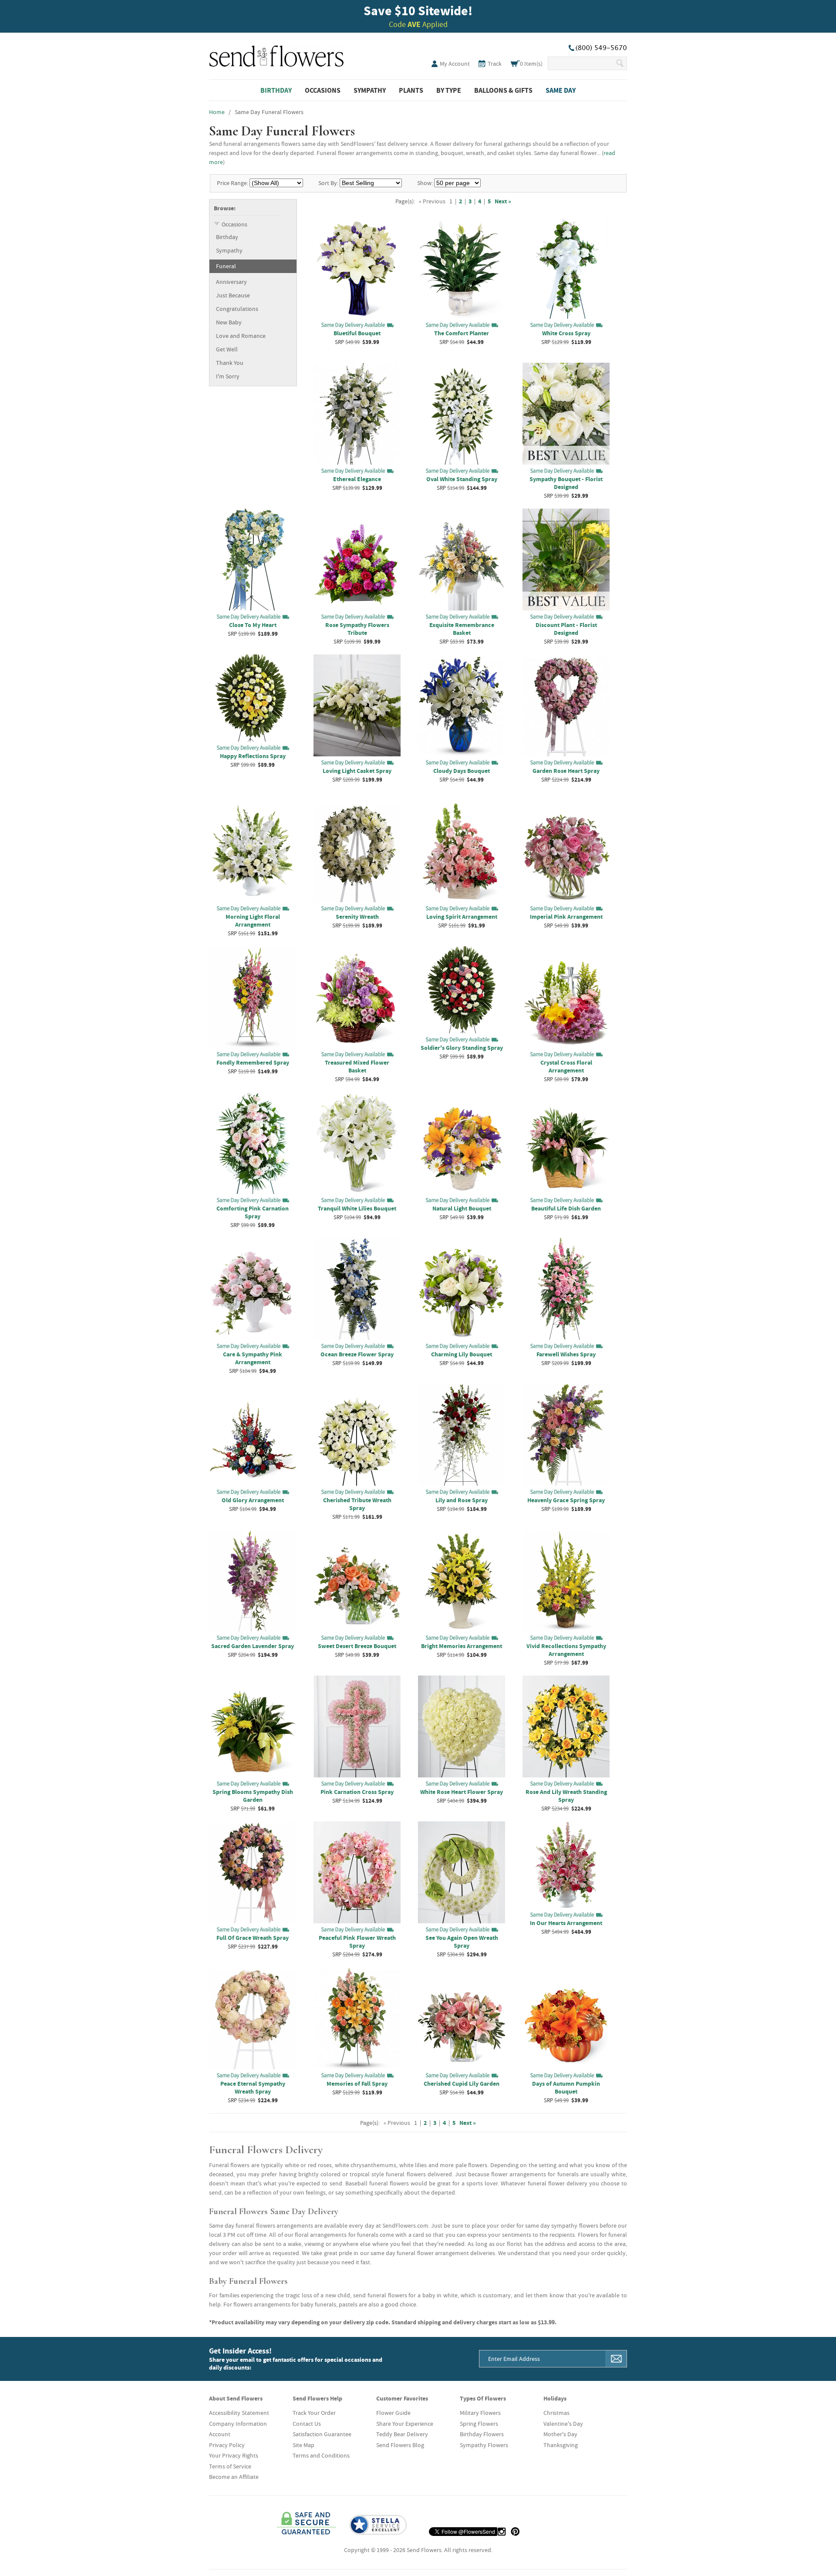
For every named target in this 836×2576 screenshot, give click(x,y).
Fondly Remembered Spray (253, 1062)
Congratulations (237, 309)
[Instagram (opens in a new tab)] (502, 2532)
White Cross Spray (566, 333)
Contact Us (307, 2424)
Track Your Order (314, 2413)
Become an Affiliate (234, 2477)
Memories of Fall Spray (357, 2084)
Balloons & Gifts (503, 90)
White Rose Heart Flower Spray (462, 1792)
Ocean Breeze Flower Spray (357, 1354)
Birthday (276, 90)
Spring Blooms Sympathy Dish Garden (253, 1796)
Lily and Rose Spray (462, 1500)
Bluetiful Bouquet (357, 333)
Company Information (238, 2424)
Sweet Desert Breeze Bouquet (357, 1646)
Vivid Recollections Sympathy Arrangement (566, 1650)
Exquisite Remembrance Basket (462, 629)
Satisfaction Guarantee (322, 2434)
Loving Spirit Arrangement (462, 917)
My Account (455, 64)
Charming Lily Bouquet (462, 1354)
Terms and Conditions (321, 2455)
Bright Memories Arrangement (462, 1646)
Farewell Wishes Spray (566, 1354)
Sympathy (370, 90)
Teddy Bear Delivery (402, 2434)
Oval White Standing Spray (462, 479)
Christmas (556, 2413)
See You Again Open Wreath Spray (462, 1942)
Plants (411, 90)
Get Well (227, 349)
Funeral (226, 266)
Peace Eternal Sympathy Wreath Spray (253, 2087)
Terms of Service (230, 2466)
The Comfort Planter (462, 333)
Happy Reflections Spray (253, 756)
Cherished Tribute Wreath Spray (357, 1504)
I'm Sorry (228, 376)
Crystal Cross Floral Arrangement (566, 1066)
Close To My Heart (253, 625)
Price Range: (233, 183)
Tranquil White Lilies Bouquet (357, 1208)
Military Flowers (480, 2413)
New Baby (229, 322)
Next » (503, 201)
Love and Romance (241, 336)
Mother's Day (560, 2434)
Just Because (233, 295)
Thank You (230, 363)
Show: (425, 183)
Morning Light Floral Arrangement (253, 920)
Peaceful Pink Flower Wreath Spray (357, 1942)
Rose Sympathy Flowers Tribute (357, 629)
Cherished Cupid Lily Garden (462, 2084)
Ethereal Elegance (357, 479)
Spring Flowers (479, 2424)
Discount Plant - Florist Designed (566, 629)
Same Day (561, 90)
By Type (449, 90)
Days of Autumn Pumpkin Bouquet (566, 2087)
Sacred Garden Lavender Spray (253, 1646)
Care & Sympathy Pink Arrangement (253, 1358)
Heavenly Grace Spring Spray (566, 1500)
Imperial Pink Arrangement (566, 917)
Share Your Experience (405, 2424)
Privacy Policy (227, 2445)
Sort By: (328, 183)
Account (220, 2434)
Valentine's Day (563, 2424)
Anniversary (231, 282)
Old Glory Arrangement (253, 1500)
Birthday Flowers (482, 2434)
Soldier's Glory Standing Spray (462, 1048)
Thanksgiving (561, 2445)
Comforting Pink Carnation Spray (253, 1212)
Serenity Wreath (357, 917)
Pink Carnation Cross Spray (357, 1792)
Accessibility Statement (239, 2413)
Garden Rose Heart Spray (566, 771)
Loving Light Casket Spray (357, 771)
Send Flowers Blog (400, 2445)
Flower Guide (393, 2413)
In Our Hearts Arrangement (566, 1923)
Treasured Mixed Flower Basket (357, 1066)
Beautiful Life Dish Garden (566, 1208)
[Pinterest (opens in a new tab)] (515, 2532)
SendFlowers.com (276, 54)
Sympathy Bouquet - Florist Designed (566, 483)
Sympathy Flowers (484, 2445)
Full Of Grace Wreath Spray (253, 1938)
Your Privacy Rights (234, 2455)
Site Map (303, 2445)
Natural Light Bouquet (462, 1208)
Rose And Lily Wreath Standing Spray (566, 1796)
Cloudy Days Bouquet (462, 771)
